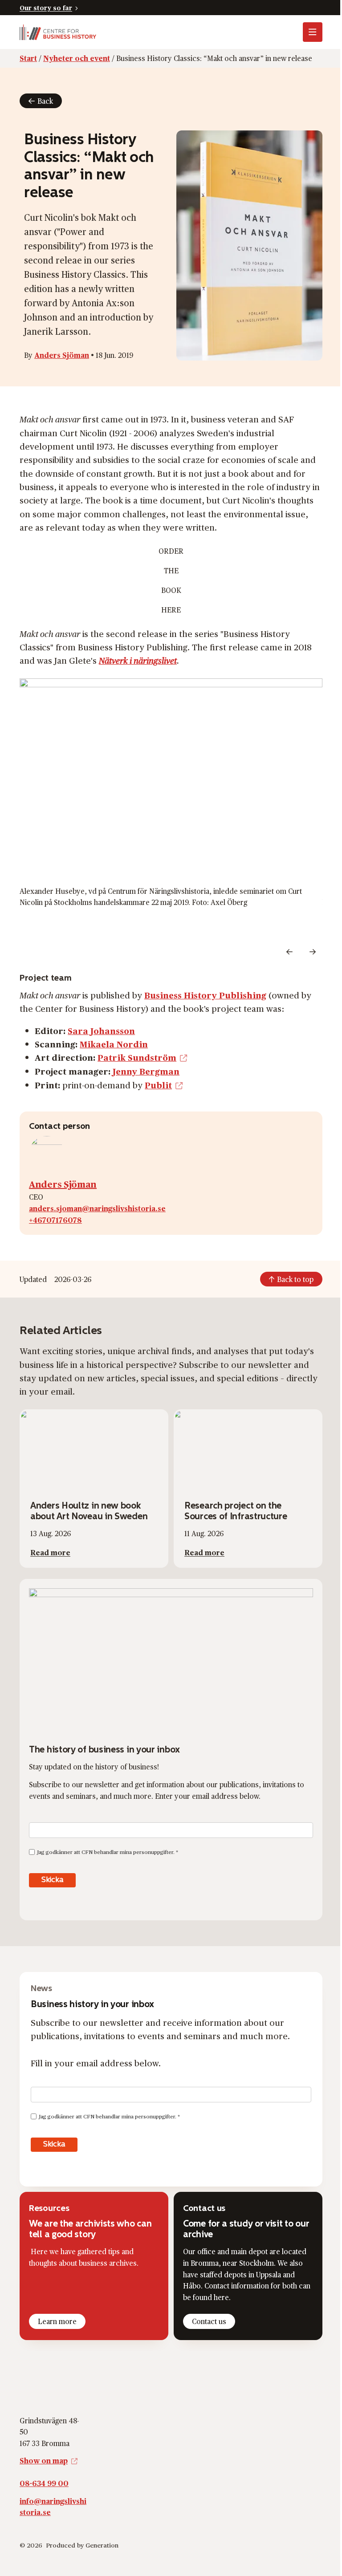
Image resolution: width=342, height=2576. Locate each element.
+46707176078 (55, 1220)
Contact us (209, 2321)
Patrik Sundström (137, 1057)
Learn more (57, 2321)
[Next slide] (313, 952)
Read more (50, 1552)
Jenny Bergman (146, 1071)
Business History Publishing (205, 995)
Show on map (44, 2460)
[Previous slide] (289, 952)
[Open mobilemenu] (313, 32)
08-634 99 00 (44, 2483)
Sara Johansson (101, 1030)
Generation (102, 2545)
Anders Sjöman (62, 355)
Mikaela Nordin (114, 1044)
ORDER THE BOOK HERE (171, 580)
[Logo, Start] (58, 32)
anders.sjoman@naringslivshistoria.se (97, 1208)
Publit (158, 1085)
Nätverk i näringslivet (138, 660)
